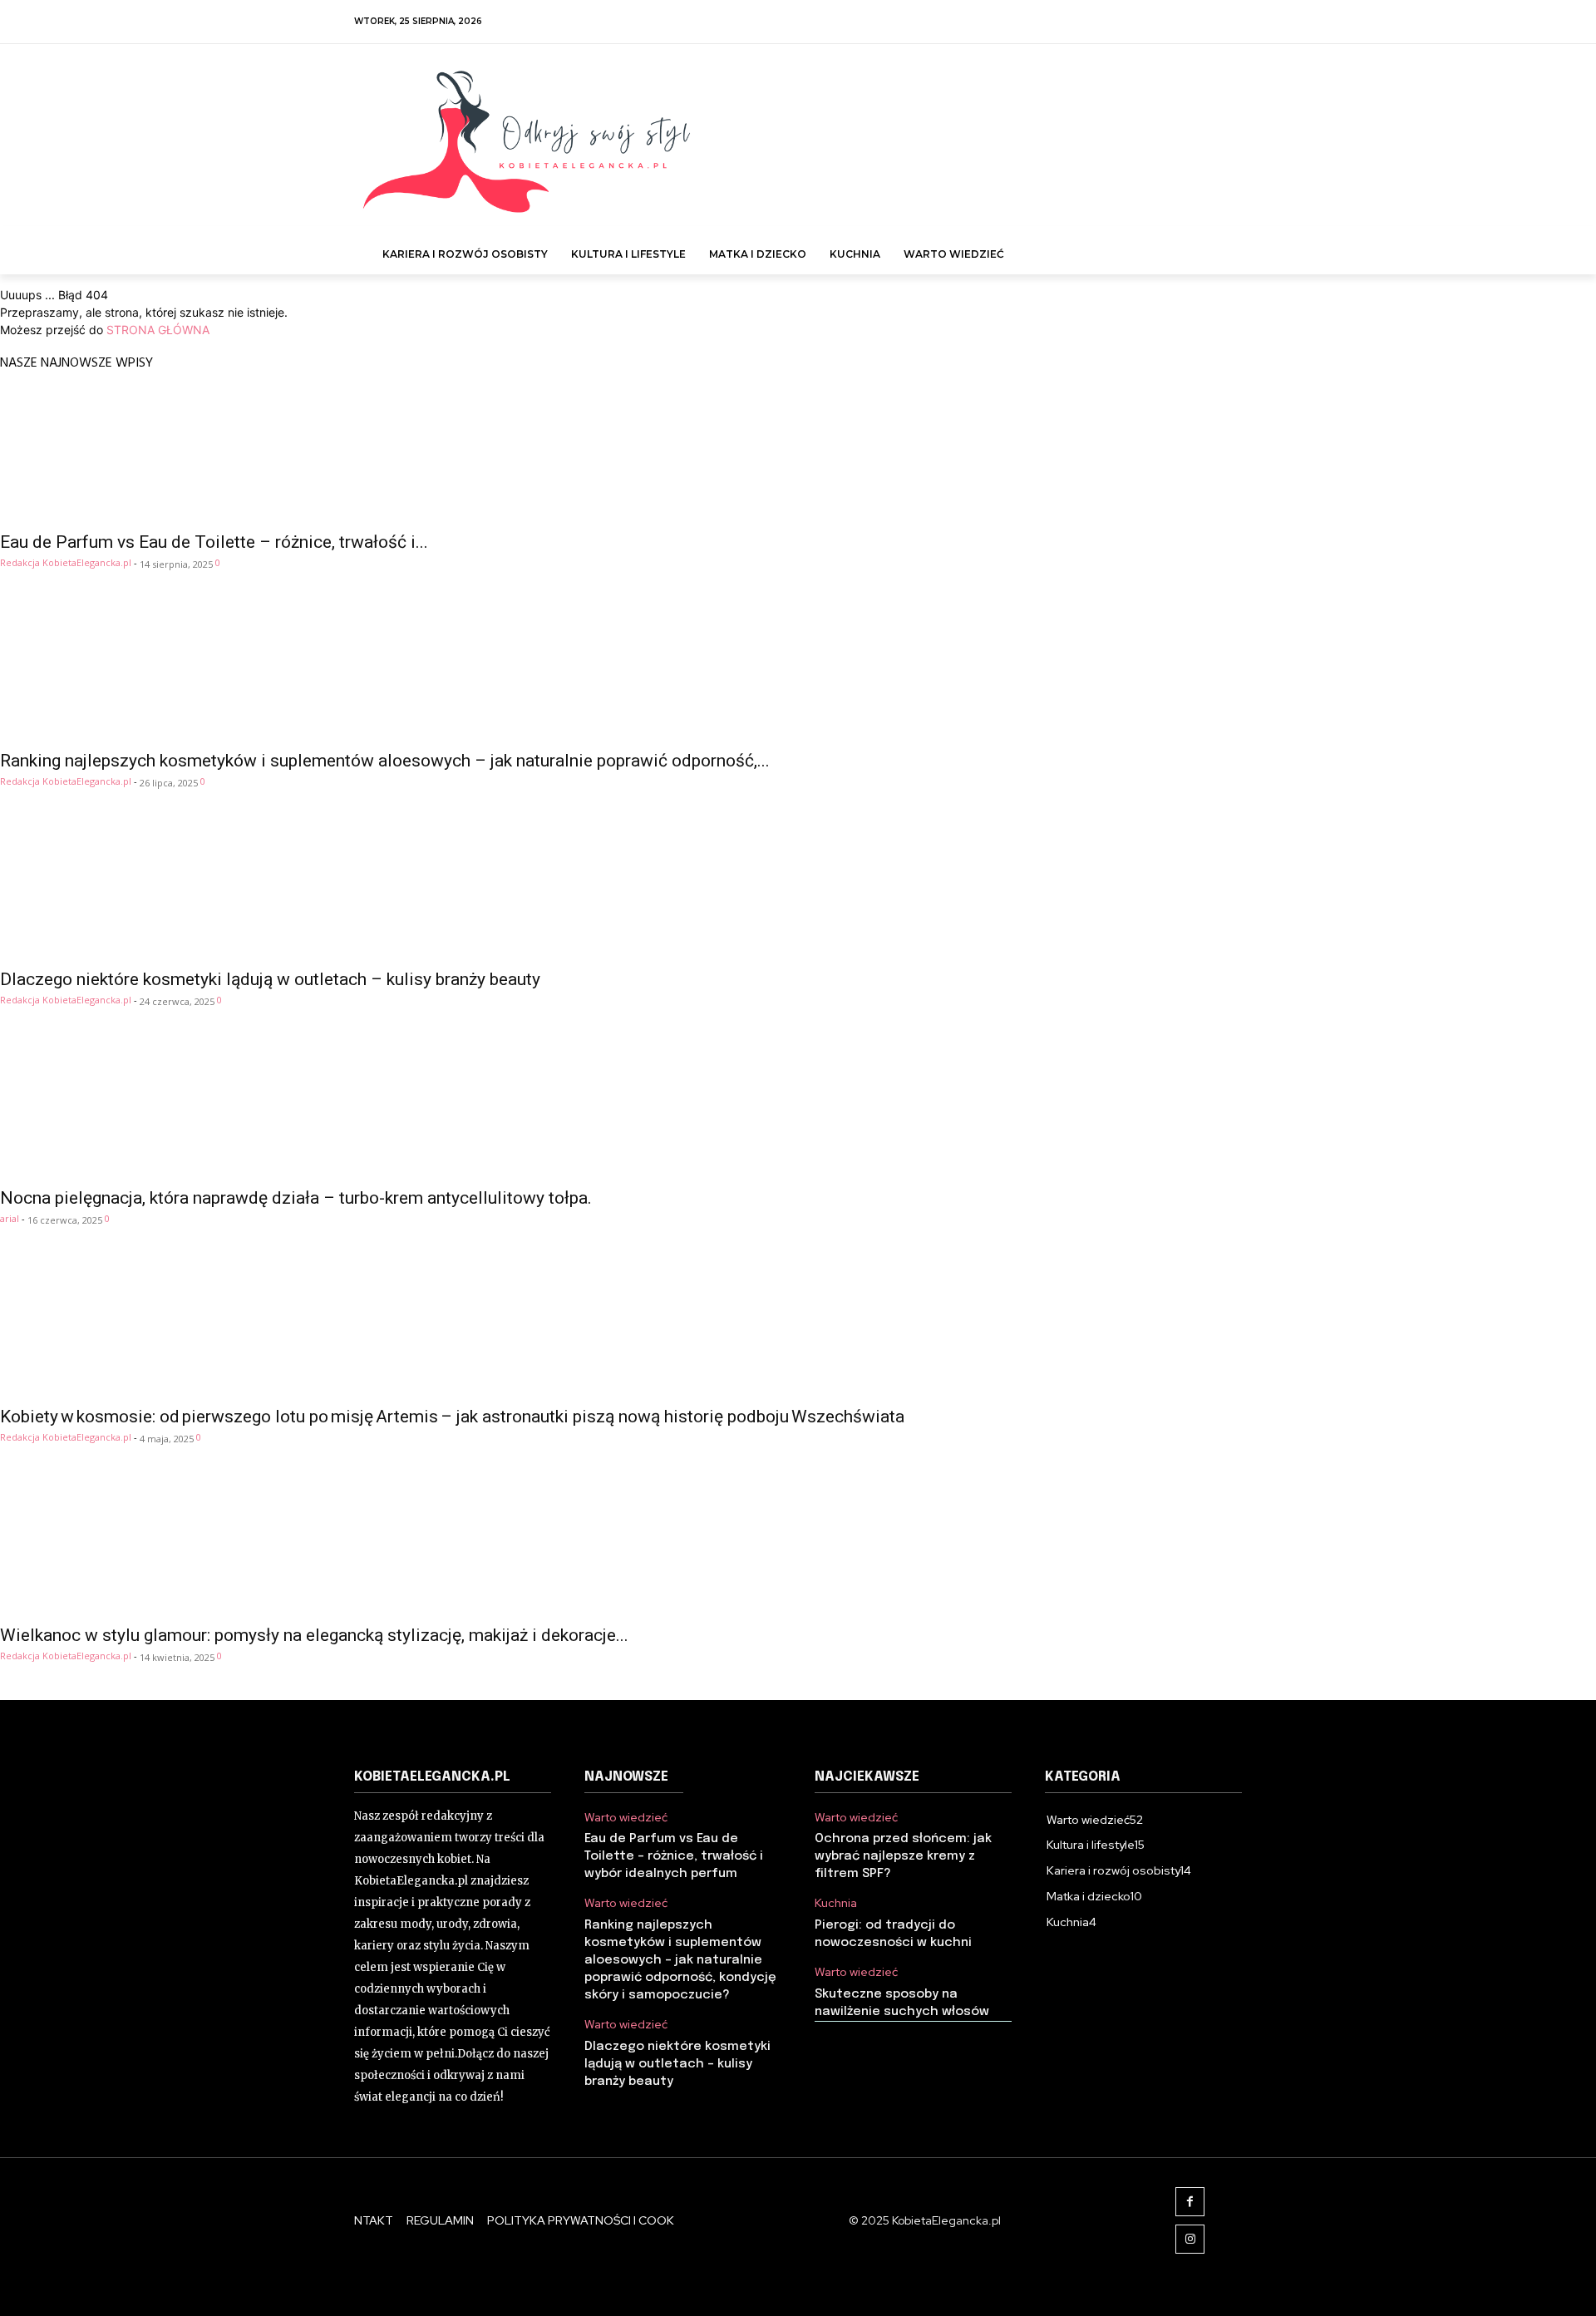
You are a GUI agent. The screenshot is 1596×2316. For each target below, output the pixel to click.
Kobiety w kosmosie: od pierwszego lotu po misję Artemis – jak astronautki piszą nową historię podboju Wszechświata (452, 1417)
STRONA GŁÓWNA (158, 330)
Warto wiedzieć (626, 1818)
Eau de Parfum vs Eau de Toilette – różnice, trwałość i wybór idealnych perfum (674, 1856)
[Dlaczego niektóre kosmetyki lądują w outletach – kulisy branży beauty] (798, 892)
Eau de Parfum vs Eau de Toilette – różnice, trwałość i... (214, 542)
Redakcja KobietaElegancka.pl (66, 562)
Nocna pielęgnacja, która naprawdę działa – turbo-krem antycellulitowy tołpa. (296, 1198)
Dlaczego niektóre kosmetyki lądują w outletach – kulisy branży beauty (270, 979)
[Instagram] (1190, 2239)
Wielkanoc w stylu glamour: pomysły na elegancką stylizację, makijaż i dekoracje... (314, 1635)
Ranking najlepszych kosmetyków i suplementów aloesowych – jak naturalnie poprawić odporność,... (385, 761)
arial (10, 1218)
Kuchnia (836, 1903)
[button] (1223, 246)
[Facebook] (1190, 2202)
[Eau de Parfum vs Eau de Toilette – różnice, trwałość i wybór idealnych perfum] (798, 455)
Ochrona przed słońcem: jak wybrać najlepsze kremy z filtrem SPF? (903, 1856)
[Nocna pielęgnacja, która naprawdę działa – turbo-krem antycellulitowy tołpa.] (798, 1111)
